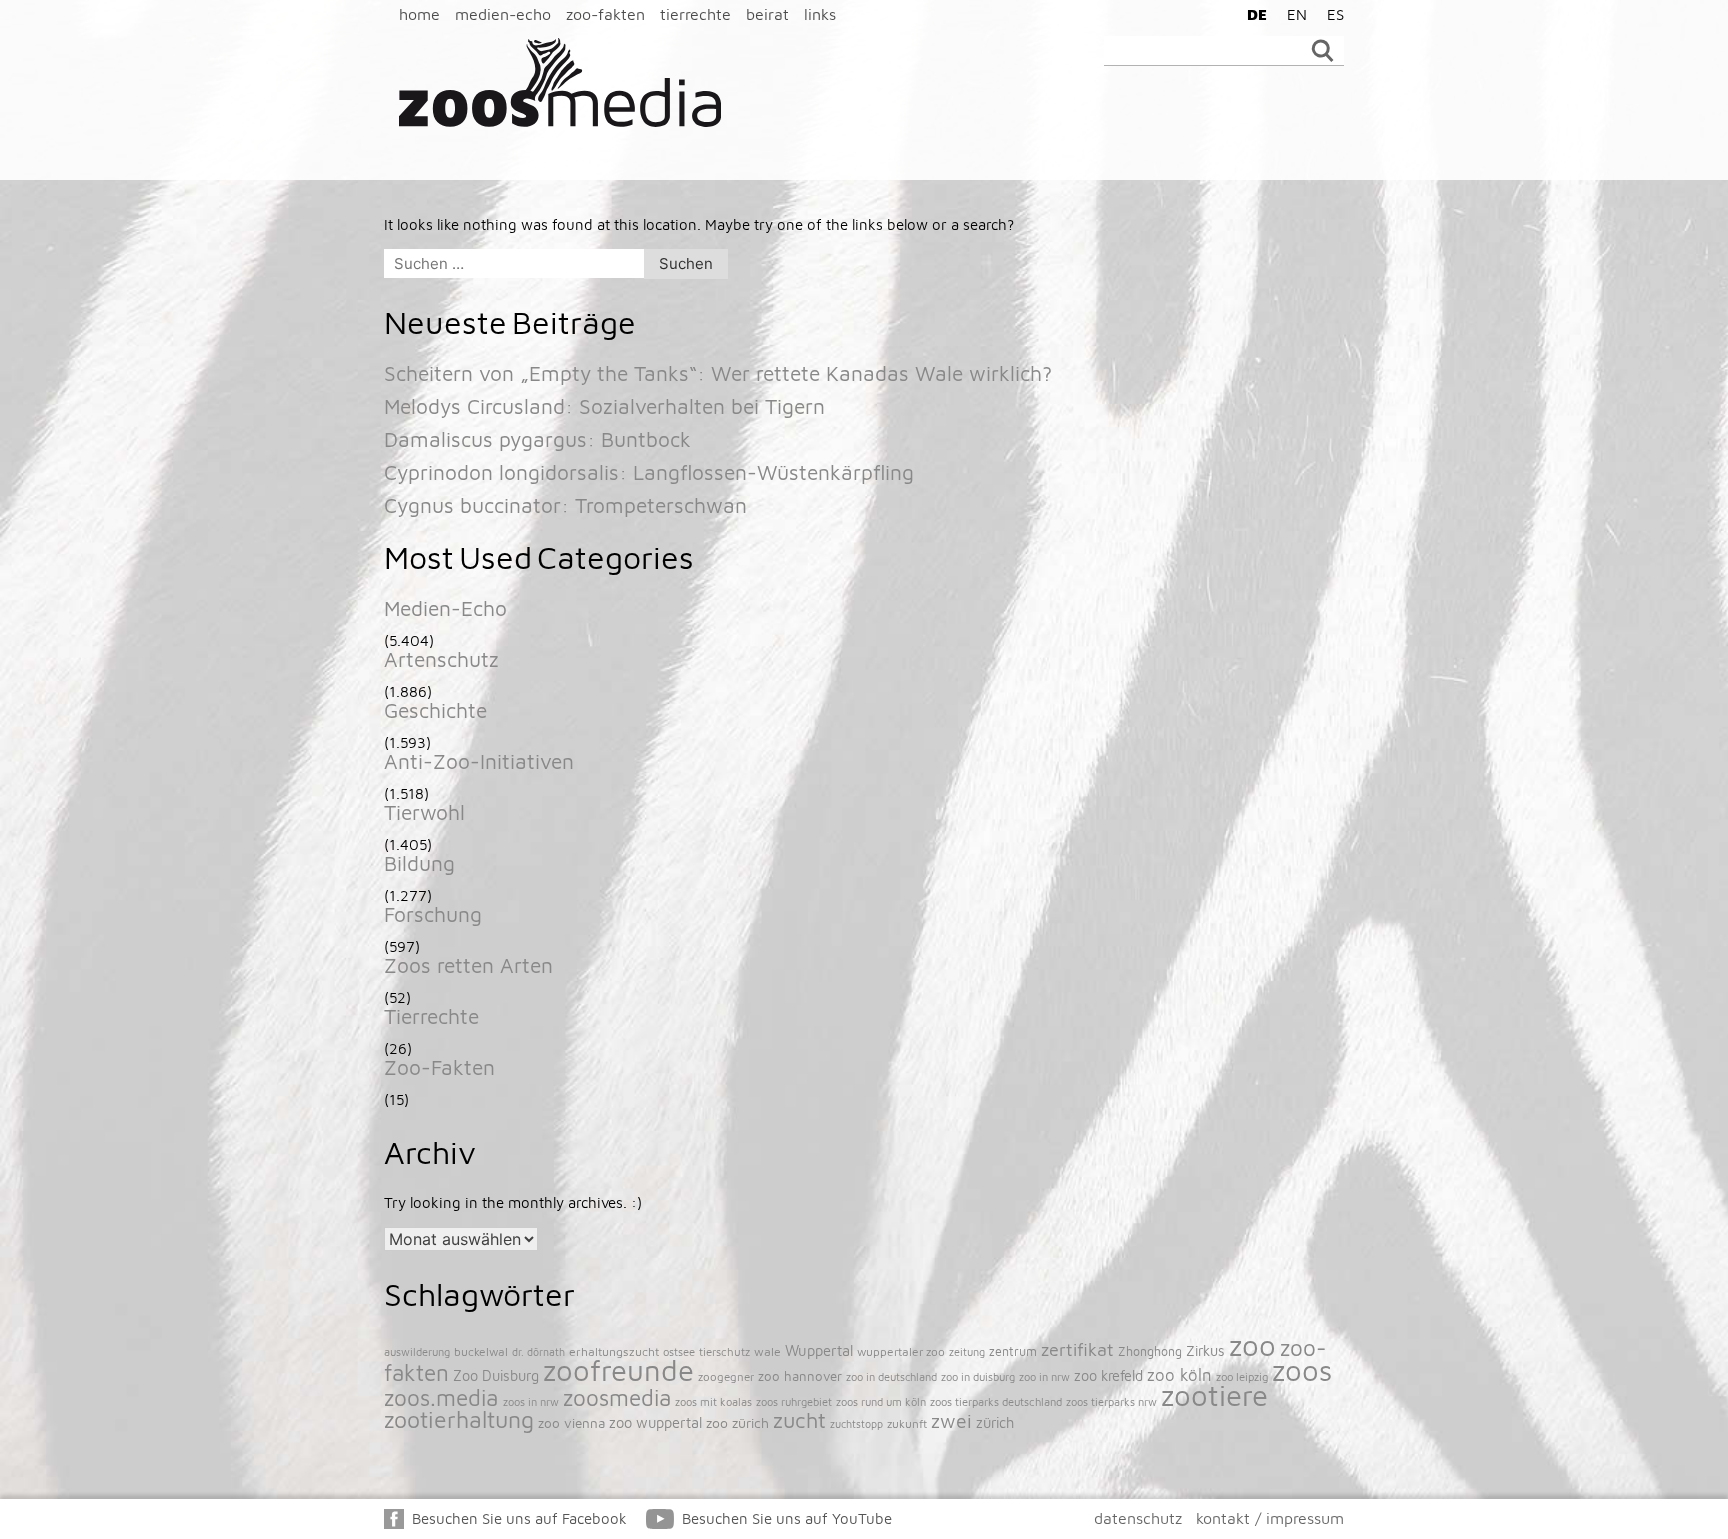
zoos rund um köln (881, 1401)
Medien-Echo (445, 608)
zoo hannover (800, 1376)
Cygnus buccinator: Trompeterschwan (565, 505)
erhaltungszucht (614, 1351)
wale (767, 1351)
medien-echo (503, 14)
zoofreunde (618, 1370)
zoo (1252, 1345)
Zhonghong (1150, 1351)
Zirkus (1205, 1350)
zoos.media (441, 1397)
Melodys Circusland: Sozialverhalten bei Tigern (604, 406)
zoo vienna (571, 1423)
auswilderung (417, 1351)
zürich (995, 1422)
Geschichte (435, 710)
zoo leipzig (1242, 1376)
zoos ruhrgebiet (794, 1401)
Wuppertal (819, 1350)
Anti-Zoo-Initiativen (479, 761)
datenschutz (1138, 1518)
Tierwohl (424, 812)
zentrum (1013, 1351)
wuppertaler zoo (901, 1351)
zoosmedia (617, 1397)
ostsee (679, 1351)
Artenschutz (441, 659)
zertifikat (1077, 1349)
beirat (767, 14)
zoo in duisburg (978, 1376)
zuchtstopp (856, 1424)
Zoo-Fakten (439, 1067)
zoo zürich (737, 1423)
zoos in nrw (531, 1401)
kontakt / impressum (1270, 1518)
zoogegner (726, 1376)
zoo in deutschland (891, 1376)
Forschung (433, 914)
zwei (951, 1420)
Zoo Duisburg (496, 1375)
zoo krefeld (1108, 1375)
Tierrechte (431, 1016)
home (419, 14)
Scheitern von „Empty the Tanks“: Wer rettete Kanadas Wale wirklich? (718, 373)
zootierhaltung (459, 1419)
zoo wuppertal (655, 1422)
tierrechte (695, 14)
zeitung (967, 1351)
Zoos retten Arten (468, 965)
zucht (799, 1420)
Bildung (419, 863)
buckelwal (481, 1351)
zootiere (1214, 1395)
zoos (1302, 1370)
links (820, 14)
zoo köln (1179, 1375)
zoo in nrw (1044, 1376)
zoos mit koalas (713, 1401)
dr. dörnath (538, 1352)
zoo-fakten (605, 14)
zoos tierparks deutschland (996, 1401)
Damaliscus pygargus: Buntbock (537, 439)
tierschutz (724, 1351)
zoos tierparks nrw (1111, 1401)
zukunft (907, 1423)
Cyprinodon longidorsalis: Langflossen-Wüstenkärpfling (649, 472)
